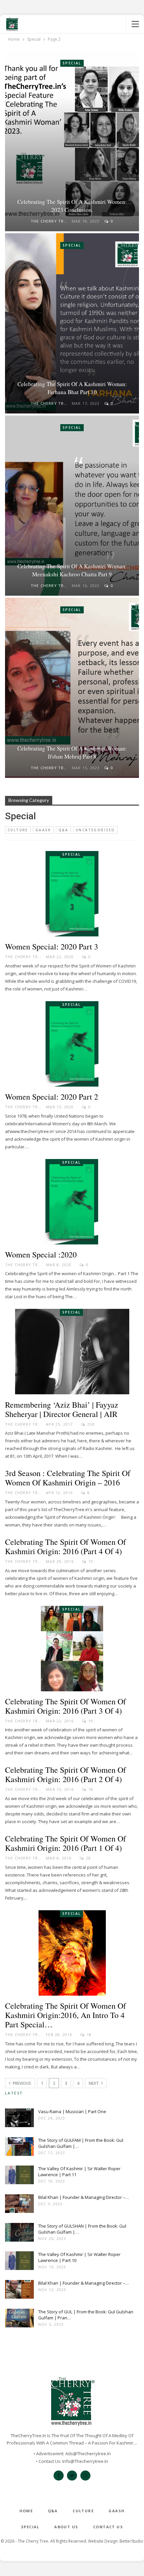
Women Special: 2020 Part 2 (52, 1097)
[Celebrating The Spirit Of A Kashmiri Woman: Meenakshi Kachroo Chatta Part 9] (72, 506)
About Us (66, 2527)
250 (90, 1424)
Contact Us (108, 2527)
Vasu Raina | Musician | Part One (72, 2111)
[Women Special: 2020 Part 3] (72, 894)
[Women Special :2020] (72, 1202)
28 (88, 1858)
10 (90, 1561)
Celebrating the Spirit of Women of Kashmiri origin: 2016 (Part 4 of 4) (65, 1546)
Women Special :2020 (41, 1254)
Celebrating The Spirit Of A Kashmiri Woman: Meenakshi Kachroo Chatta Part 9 (72, 570)
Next (94, 2083)
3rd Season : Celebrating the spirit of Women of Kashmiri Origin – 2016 (68, 1478)
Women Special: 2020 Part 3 (52, 946)
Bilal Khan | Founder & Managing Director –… (84, 2197)
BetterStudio (131, 2541)
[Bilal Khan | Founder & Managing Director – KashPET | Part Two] (19, 2205)
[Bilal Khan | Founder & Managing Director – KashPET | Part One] (19, 2291)
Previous (21, 2083)
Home (26, 2511)
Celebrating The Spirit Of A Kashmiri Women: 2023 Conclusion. (72, 206)
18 (90, 1789)
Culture (18, 830)
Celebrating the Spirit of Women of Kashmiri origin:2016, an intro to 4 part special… (65, 2015)
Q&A (63, 830)
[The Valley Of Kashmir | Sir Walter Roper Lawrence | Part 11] (19, 2176)
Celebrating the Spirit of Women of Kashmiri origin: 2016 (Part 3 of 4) (65, 1706)
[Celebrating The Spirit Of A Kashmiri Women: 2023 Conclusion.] (72, 141)
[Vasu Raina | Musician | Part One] (19, 2119)
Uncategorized (95, 830)
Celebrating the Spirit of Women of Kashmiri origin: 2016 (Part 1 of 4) (65, 1843)
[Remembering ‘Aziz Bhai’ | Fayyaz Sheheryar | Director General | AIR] (72, 1352)
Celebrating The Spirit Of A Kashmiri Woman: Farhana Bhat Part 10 (72, 388)
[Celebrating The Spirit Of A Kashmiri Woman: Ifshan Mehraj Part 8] (72, 688)
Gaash (43, 830)
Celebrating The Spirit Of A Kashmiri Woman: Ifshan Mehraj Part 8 (72, 752)
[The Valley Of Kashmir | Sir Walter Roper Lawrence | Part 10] (19, 2262)
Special (72, 63)
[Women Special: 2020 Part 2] (72, 1044)
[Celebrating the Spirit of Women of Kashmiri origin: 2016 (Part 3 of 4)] (72, 1649)
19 (90, 1721)
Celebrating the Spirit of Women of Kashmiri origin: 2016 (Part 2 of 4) (65, 1774)
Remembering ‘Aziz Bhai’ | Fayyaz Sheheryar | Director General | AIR (62, 1409)
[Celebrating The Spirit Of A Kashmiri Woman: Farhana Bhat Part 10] (72, 323)
